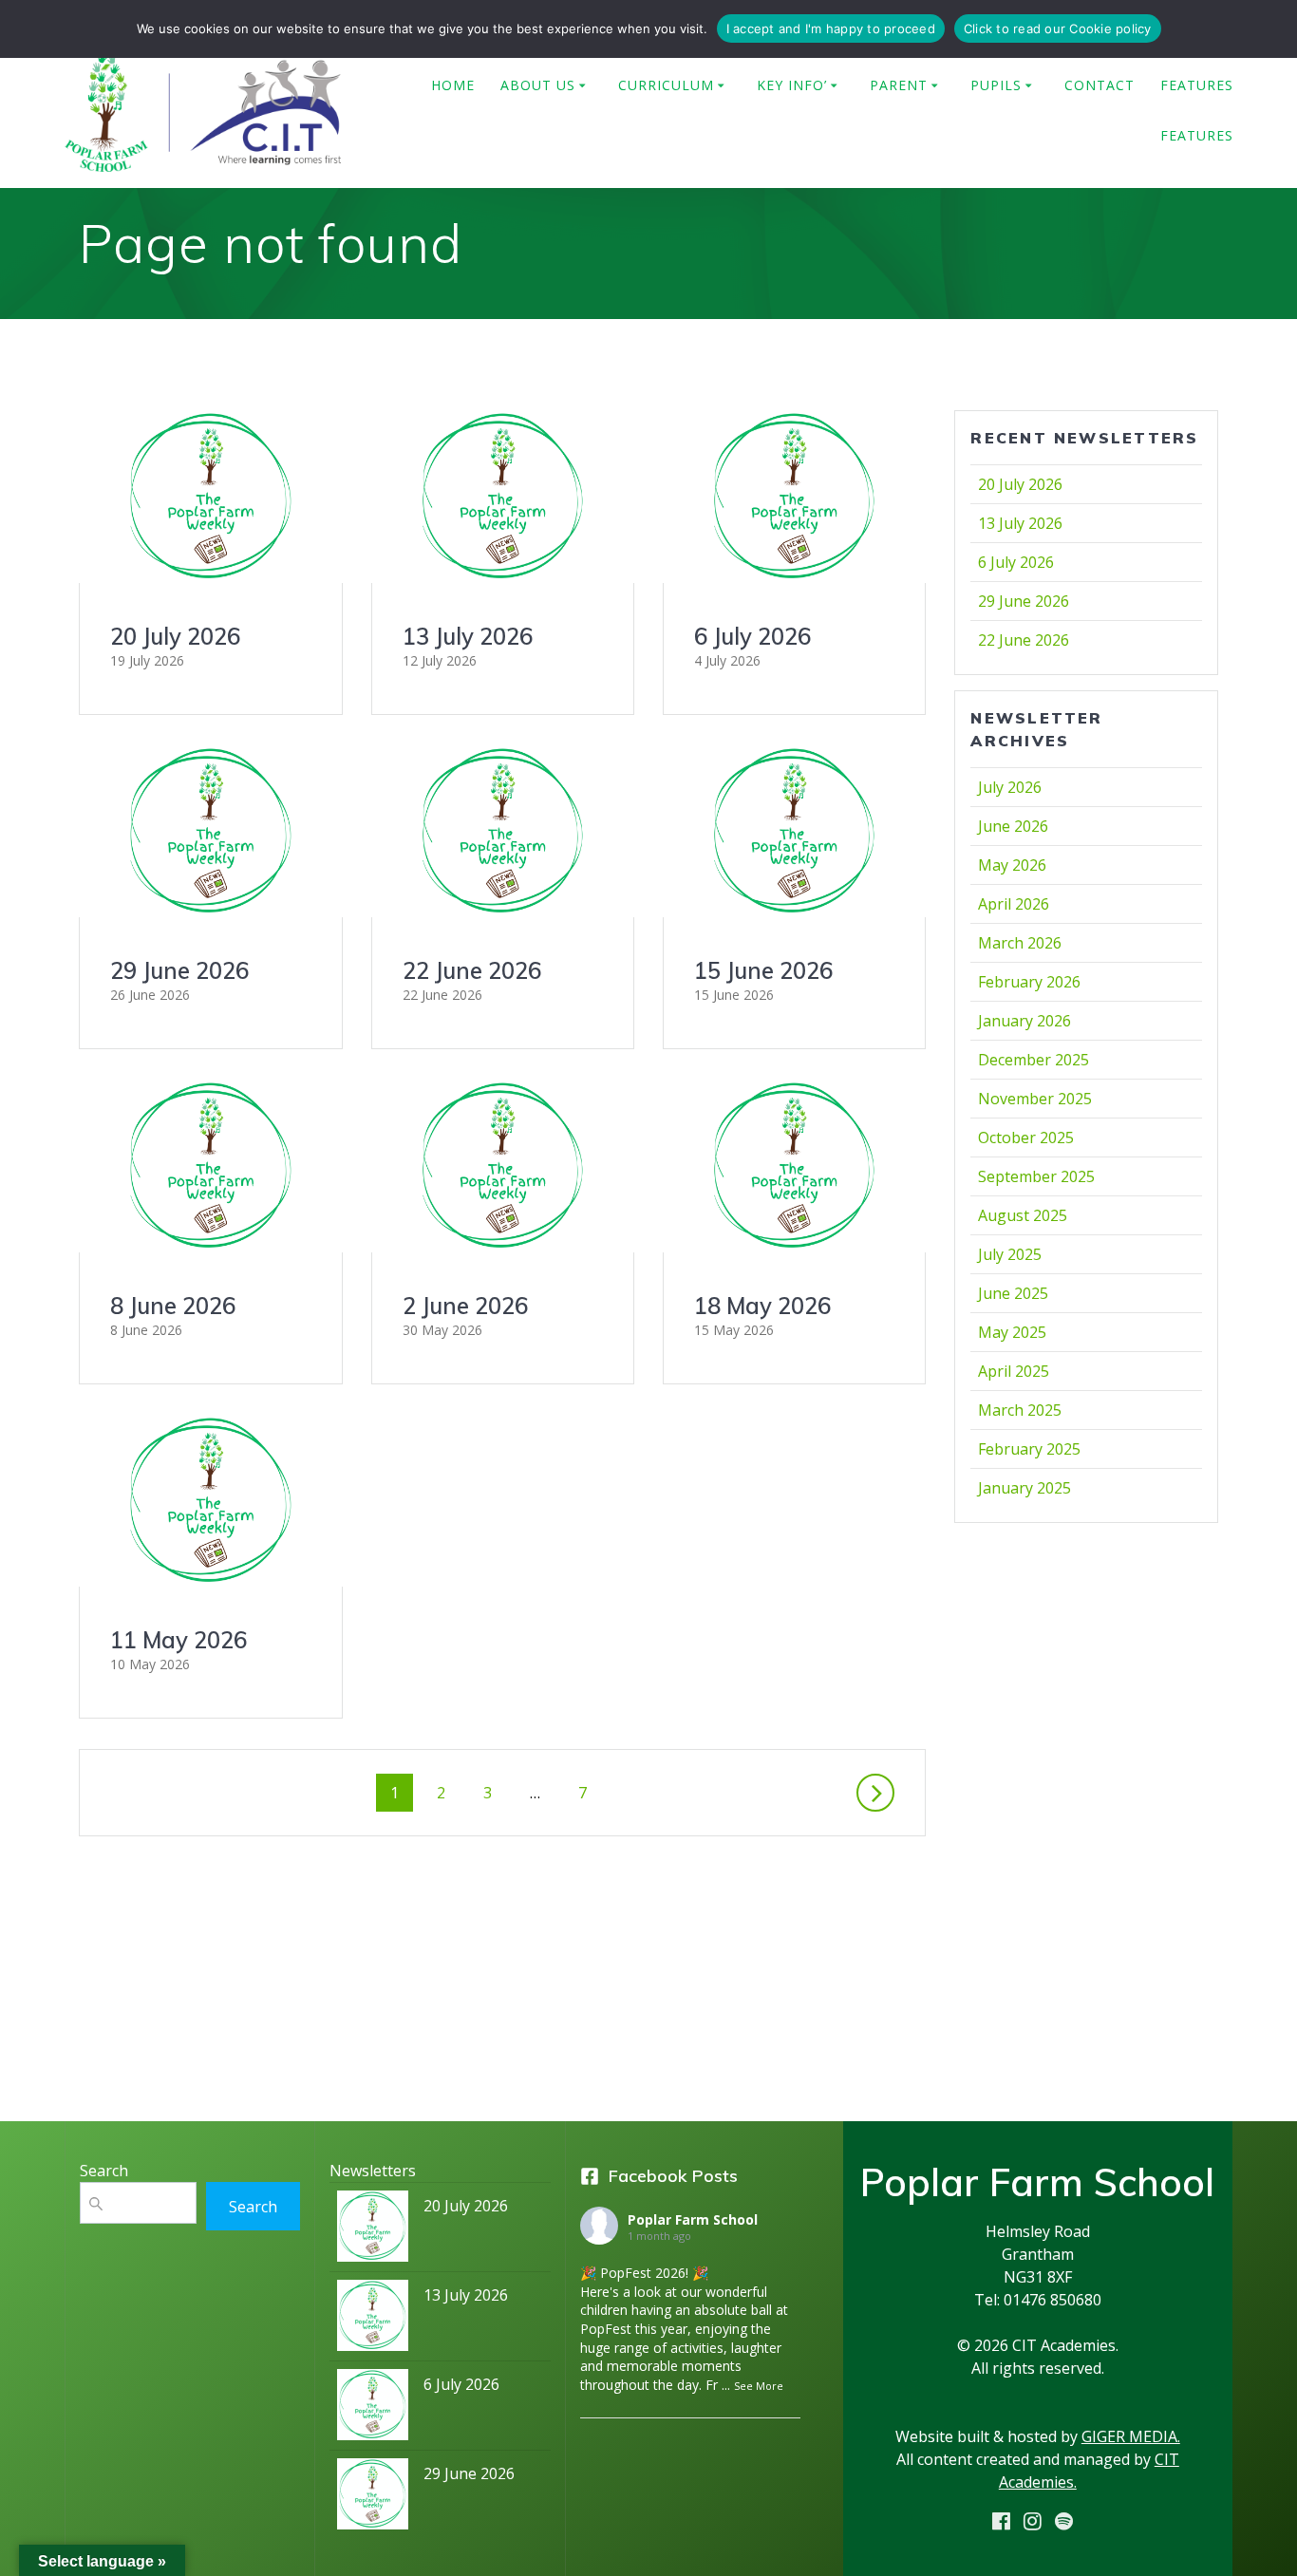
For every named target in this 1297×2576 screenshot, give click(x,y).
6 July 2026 (752, 636)
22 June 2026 (472, 970)
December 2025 (1034, 1060)
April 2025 (1014, 1371)
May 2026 (1012, 865)
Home (453, 85)
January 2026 (1024, 1021)
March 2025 (1020, 1410)
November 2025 (1035, 1099)
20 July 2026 (175, 636)
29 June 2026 (179, 970)
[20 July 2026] (373, 2231)
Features (1197, 85)
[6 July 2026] (373, 2409)
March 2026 (1020, 943)
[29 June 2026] (373, 2499)
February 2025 (1029, 1449)
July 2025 (1010, 1254)
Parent (899, 85)
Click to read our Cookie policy (1058, 28)
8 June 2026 (173, 1306)
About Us (538, 85)
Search (253, 2207)
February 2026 (1029, 982)
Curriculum (666, 85)
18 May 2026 (762, 1306)
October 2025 (1026, 1138)
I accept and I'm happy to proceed (831, 28)
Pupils (996, 85)
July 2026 (1010, 787)
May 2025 (1012, 1332)
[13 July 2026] (373, 2320)
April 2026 (1014, 904)
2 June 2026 (465, 1306)
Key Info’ (792, 85)
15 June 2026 (763, 970)
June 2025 (1013, 1293)
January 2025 (1024, 1488)
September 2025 (1036, 1176)
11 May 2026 (179, 1640)
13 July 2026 (468, 636)
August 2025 (1023, 1215)
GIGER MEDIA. (1131, 2436)
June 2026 (1013, 826)
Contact (1100, 85)
